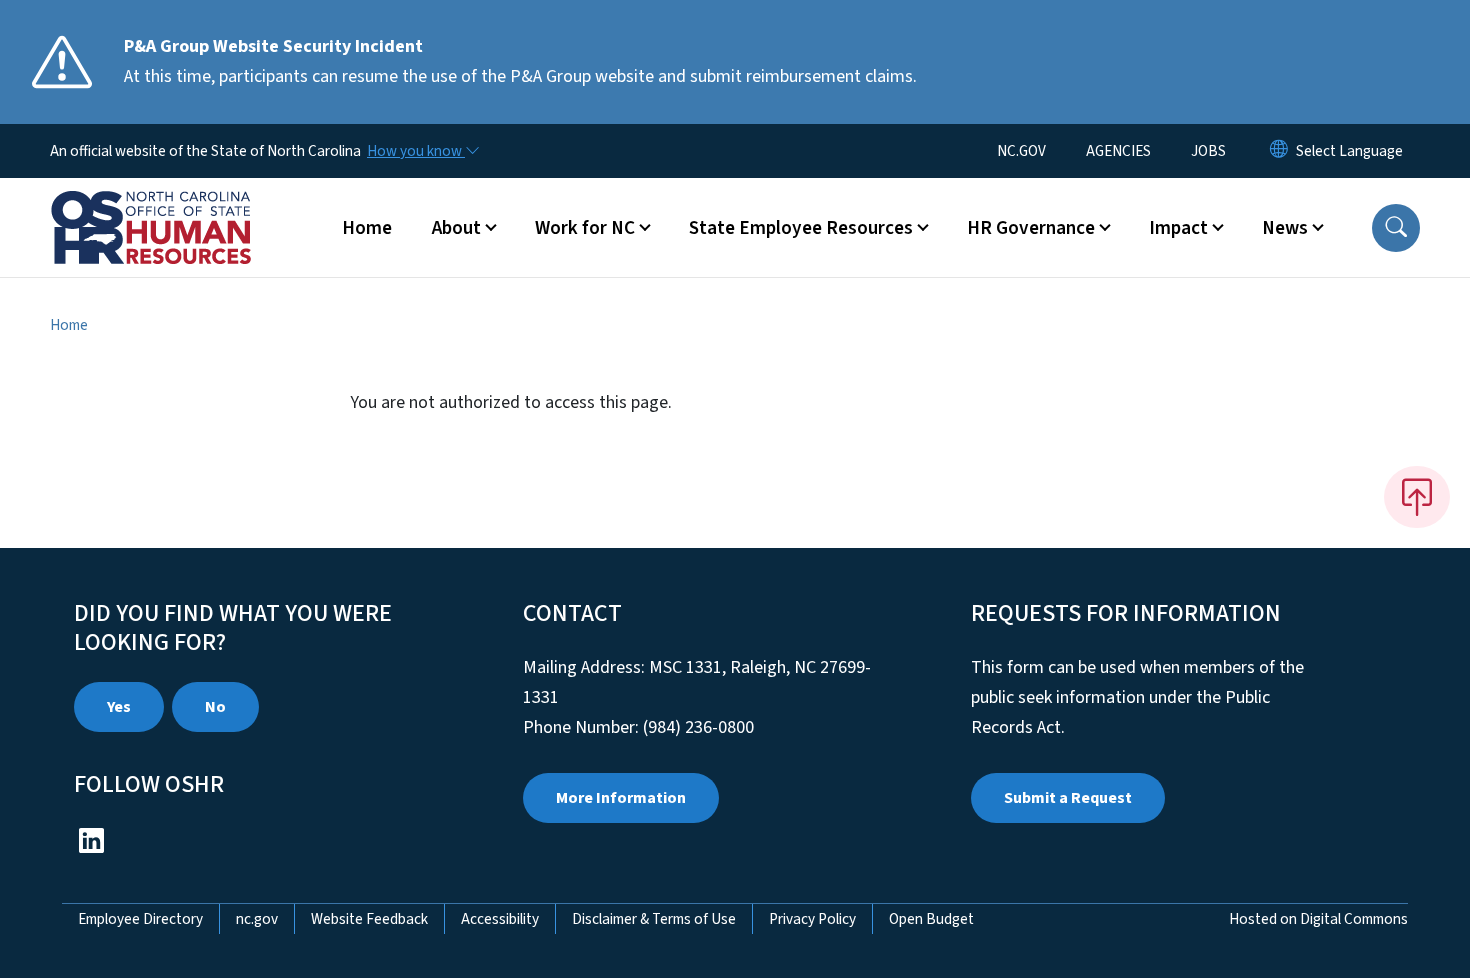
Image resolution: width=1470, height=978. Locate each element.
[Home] (175, 205)
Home (367, 228)
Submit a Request (1068, 798)
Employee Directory (140, 919)
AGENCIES (1118, 151)
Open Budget (931, 919)
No (215, 707)
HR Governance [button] (1031, 228)
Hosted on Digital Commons (1318, 919)
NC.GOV (1021, 151)
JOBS (1208, 151)
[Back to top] (1417, 497)
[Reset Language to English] (1279, 151)
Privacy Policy (812, 919)
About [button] (456, 228)
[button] (1396, 228)
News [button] (1285, 228)
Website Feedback (369, 919)
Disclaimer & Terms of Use (654, 919)
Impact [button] (1178, 228)
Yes (119, 707)
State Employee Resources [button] (801, 228)
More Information (621, 798)
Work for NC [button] (585, 228)
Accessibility (500, 919)
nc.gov (257, 919)
